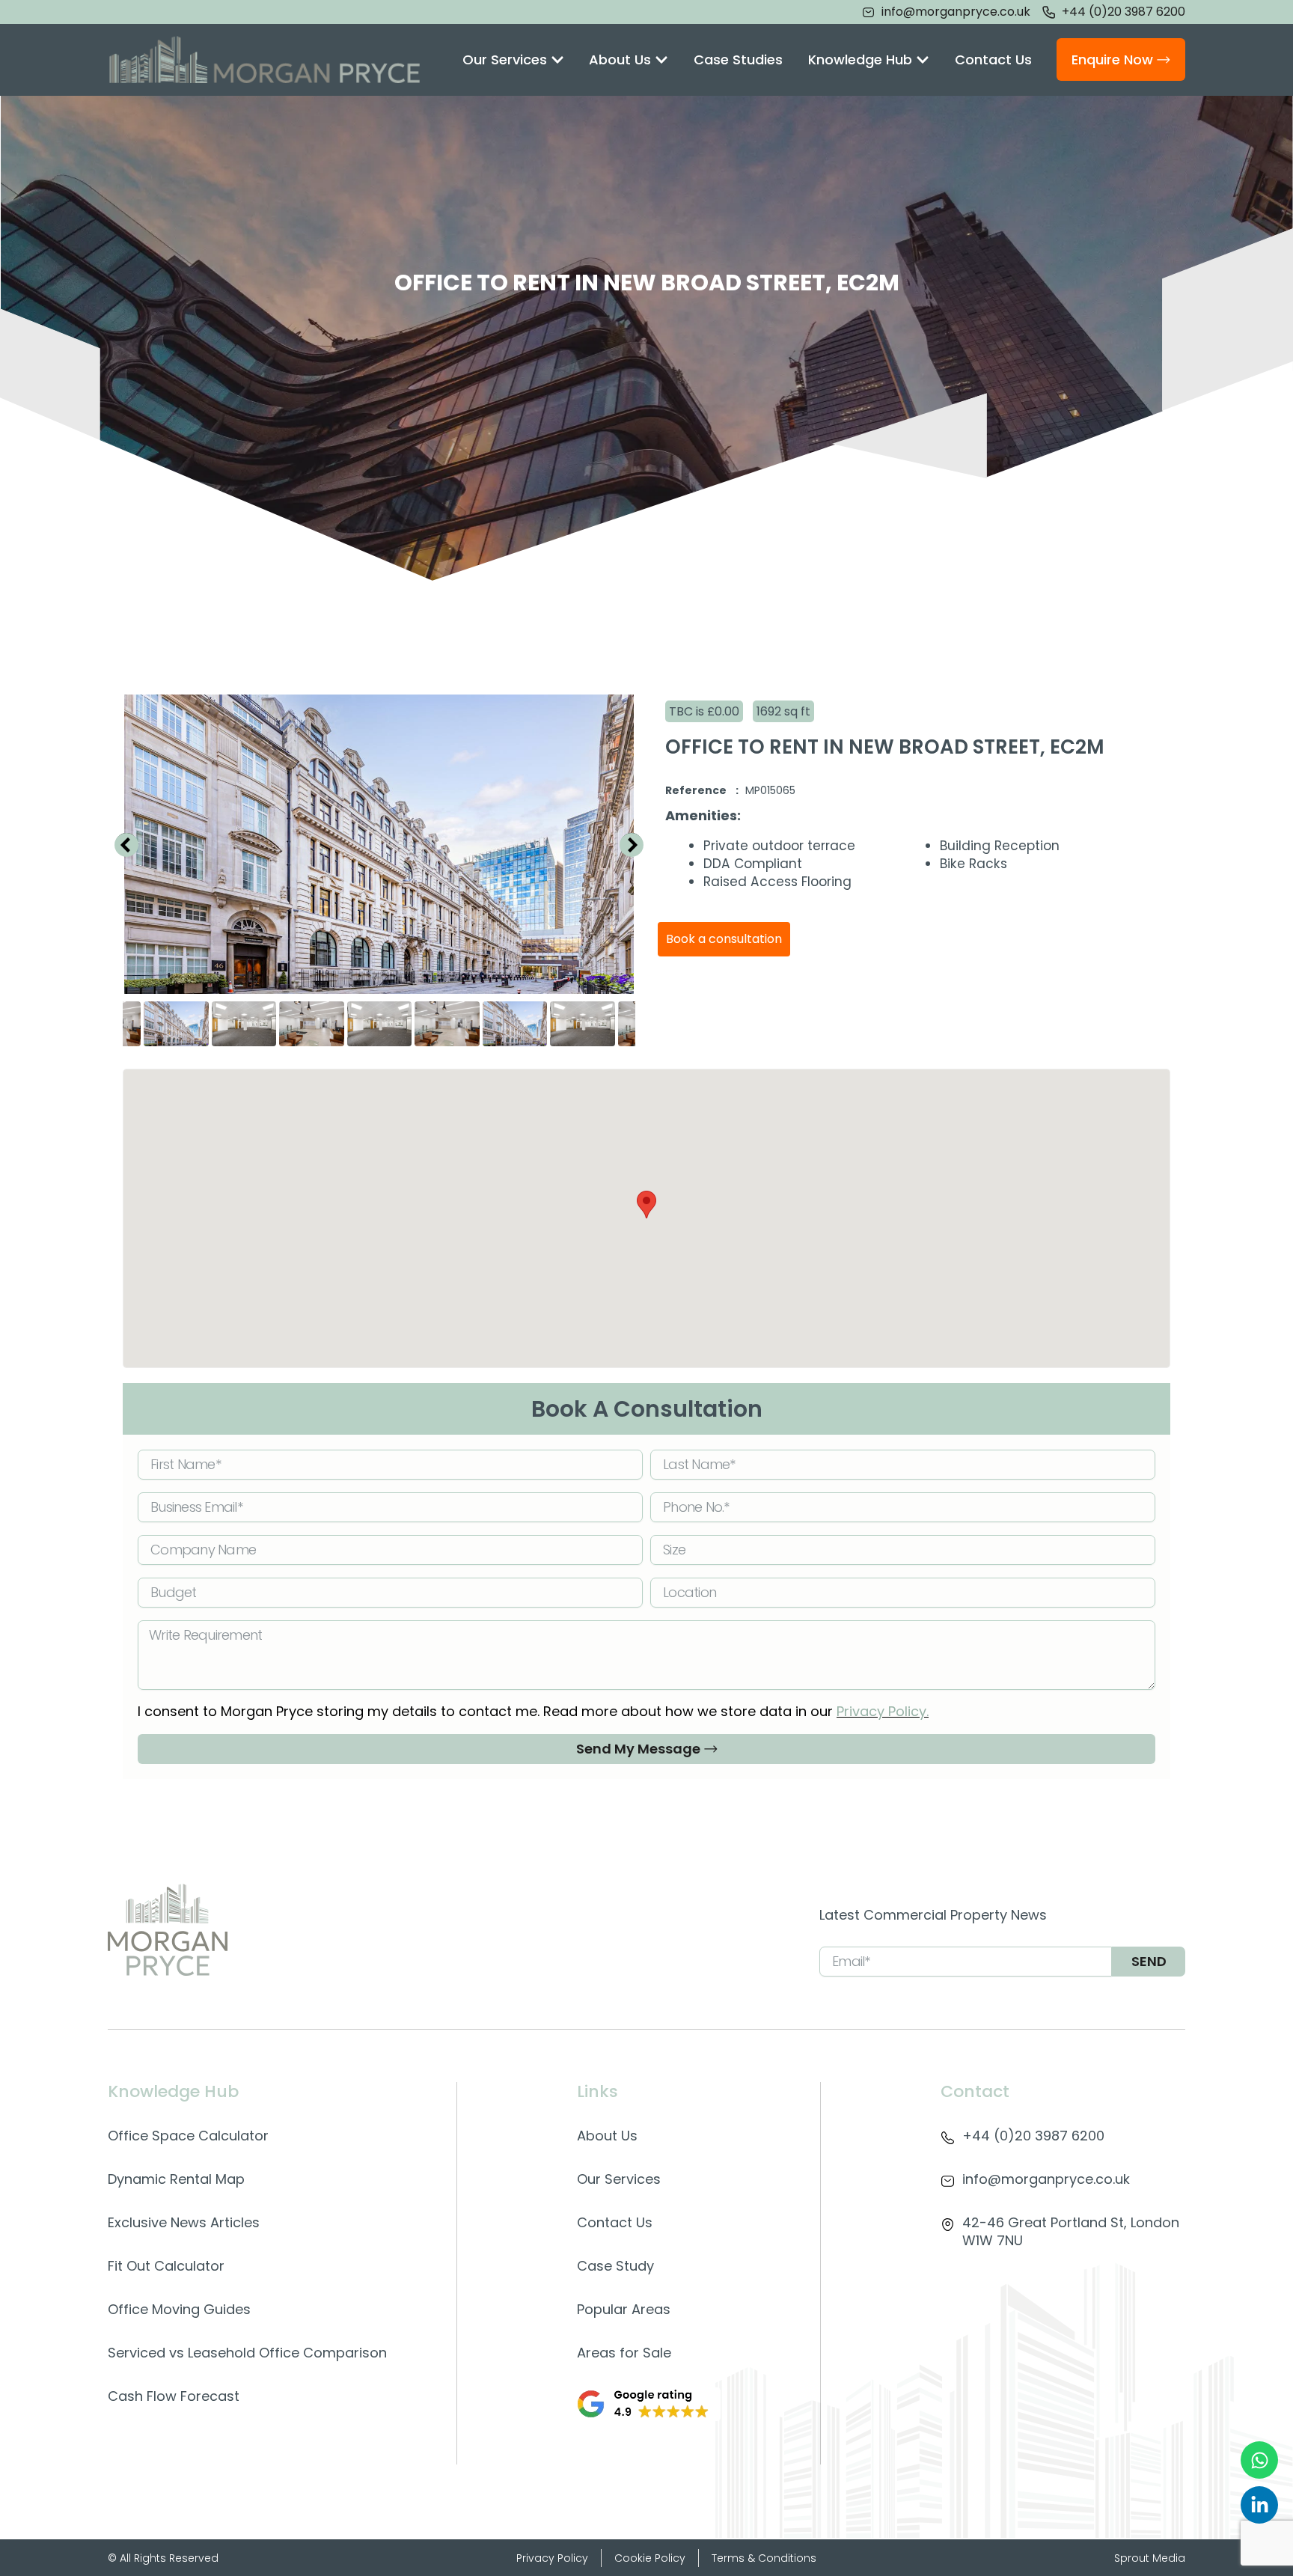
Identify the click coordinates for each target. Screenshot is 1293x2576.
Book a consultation (724, 939)
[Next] (632, 844)
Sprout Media (1150, 2558)
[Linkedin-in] (1259, 2505)
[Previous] (126, 844)
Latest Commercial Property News (933, 1915)
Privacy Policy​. (883, 1711)
